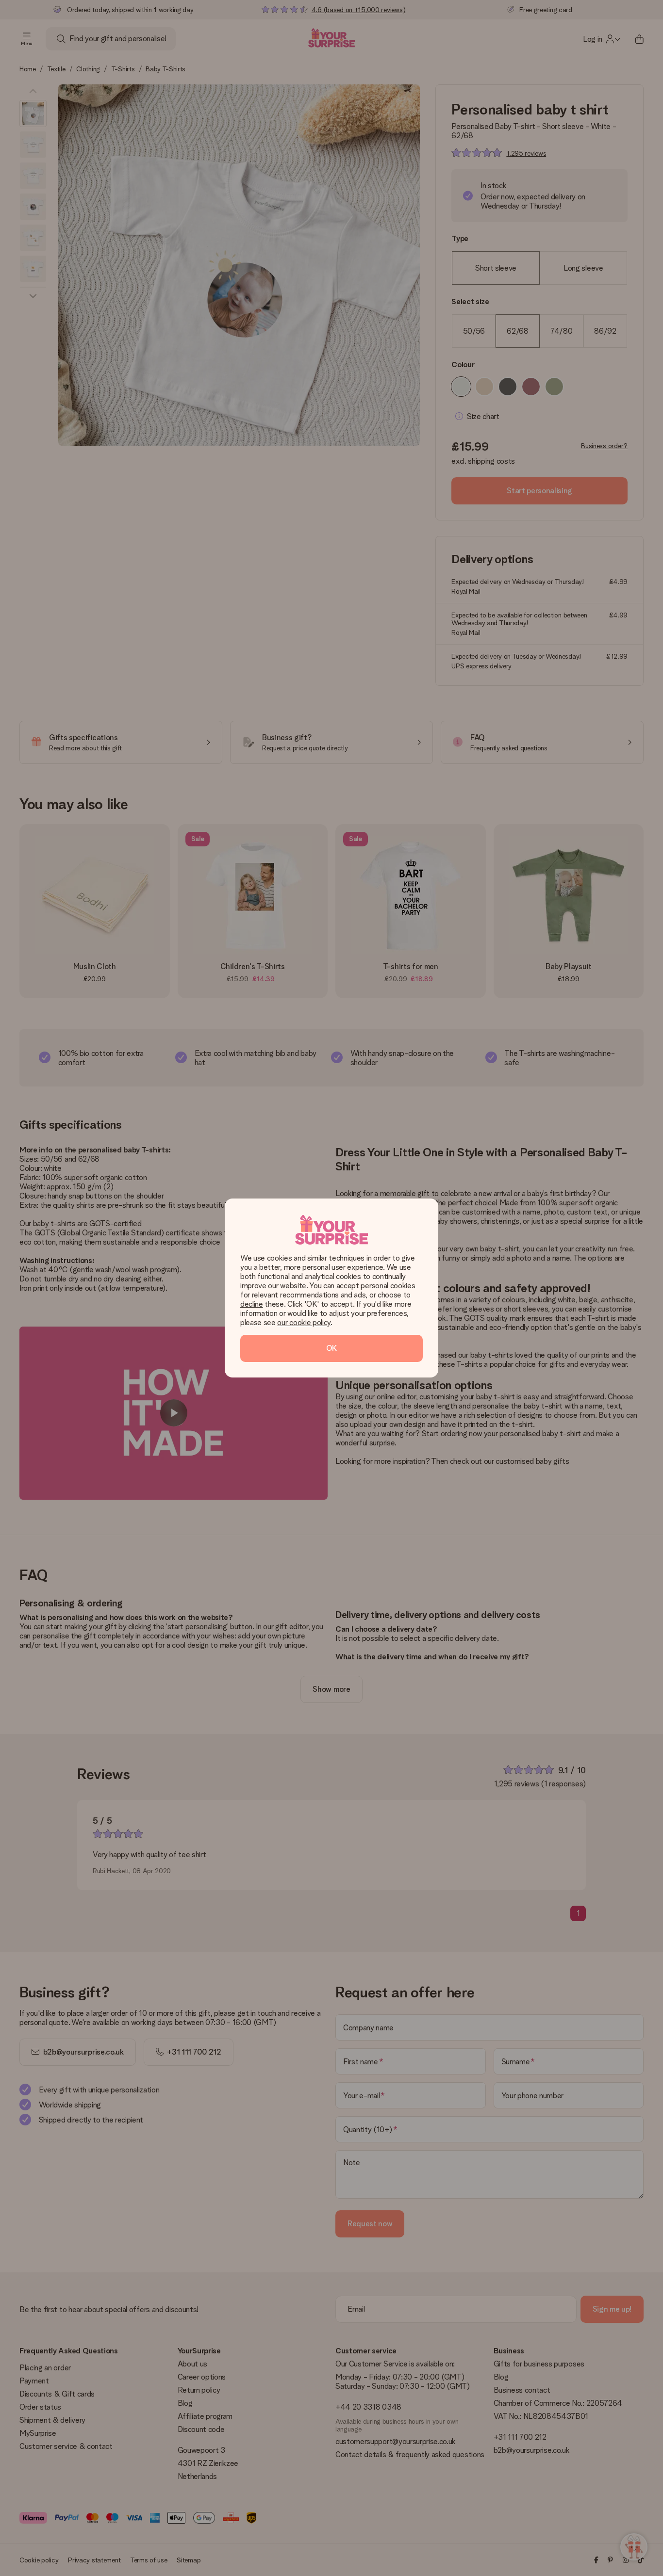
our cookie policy (304, 1322)
